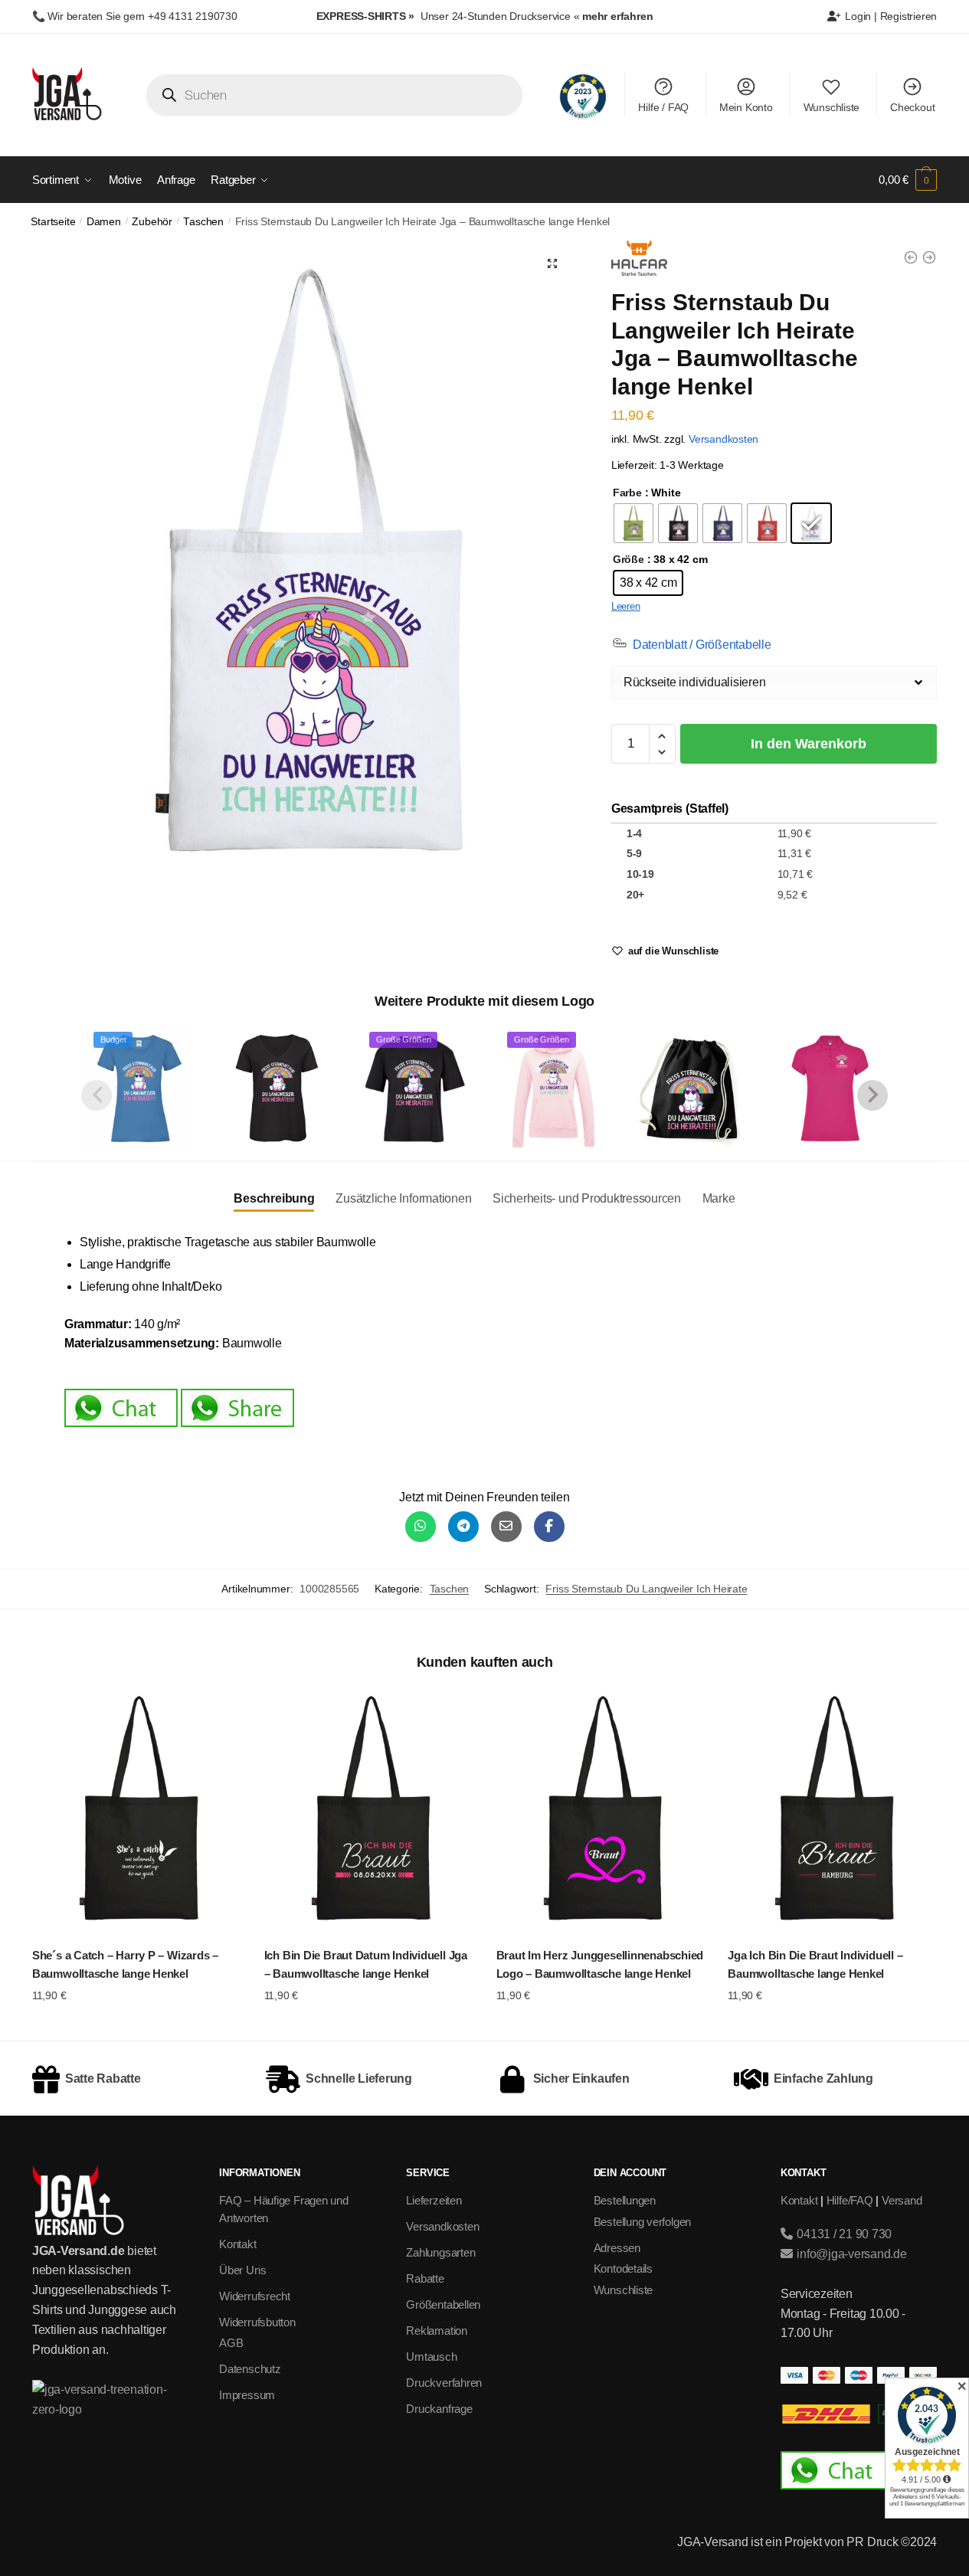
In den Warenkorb (809, 744)
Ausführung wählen (137, 2025)
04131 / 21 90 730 (843, 2234)
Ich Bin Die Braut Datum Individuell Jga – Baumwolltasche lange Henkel (366, 1964)
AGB (231, 2343)
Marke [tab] (719, 1198)
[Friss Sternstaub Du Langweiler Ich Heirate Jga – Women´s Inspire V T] (277, 1088)
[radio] (633, 523)
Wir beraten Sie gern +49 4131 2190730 (142, 16)
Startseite (53, 222)
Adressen (617, 2248)
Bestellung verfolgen (643, 2222)
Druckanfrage (439, 2409)
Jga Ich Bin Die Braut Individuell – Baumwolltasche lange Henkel (815, 1964)
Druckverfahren (444, 2383)
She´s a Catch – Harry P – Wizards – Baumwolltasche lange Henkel (125, 1964)
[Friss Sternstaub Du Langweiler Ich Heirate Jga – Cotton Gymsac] (692, 1088)
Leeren (626, 606)
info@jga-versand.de (850, 2254)
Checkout (912, 107)
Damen (104, 222)
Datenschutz (250, 2369)
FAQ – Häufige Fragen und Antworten (284, 2209)
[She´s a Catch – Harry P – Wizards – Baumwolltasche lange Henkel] (137, 1810)
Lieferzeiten (434, 2200)
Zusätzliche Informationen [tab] (403, 1198)
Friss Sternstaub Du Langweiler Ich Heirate (646, 1589)
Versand (902, 2200)
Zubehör (152, 222)
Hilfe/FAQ (850, 2200)
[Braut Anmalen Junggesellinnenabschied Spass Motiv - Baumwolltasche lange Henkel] (911, 257)
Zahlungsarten (440, 2252)
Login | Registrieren (890, 16)
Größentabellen (443, 2304)
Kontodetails (623, 2268)
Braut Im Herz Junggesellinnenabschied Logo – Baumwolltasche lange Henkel (600, 1964)
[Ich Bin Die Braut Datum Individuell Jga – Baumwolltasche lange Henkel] (369, 1810)
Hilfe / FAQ (663, 107)
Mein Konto (746, 107)
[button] (552, 263)
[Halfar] (639, 261)
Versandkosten (723, 439)
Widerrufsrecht (255, 2296)
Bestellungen (625, 2200)
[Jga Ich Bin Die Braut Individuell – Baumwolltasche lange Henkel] (832, 1810)
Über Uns (242, 2270)
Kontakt (237, 2244)
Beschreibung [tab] (274, 1198)
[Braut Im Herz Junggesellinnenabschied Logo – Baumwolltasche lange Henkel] (601, 1810)
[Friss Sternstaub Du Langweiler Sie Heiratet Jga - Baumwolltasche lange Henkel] (929, 257)
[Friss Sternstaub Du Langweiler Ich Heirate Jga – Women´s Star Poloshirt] (830, 1088)
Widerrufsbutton (257, 2322)
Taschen (203, 222)
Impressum (247, 2395)
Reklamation (437, 2331)
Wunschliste (832, 107)
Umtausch (431, 2357)
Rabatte (425, 2278)
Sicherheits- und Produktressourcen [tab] (587, 1198)
